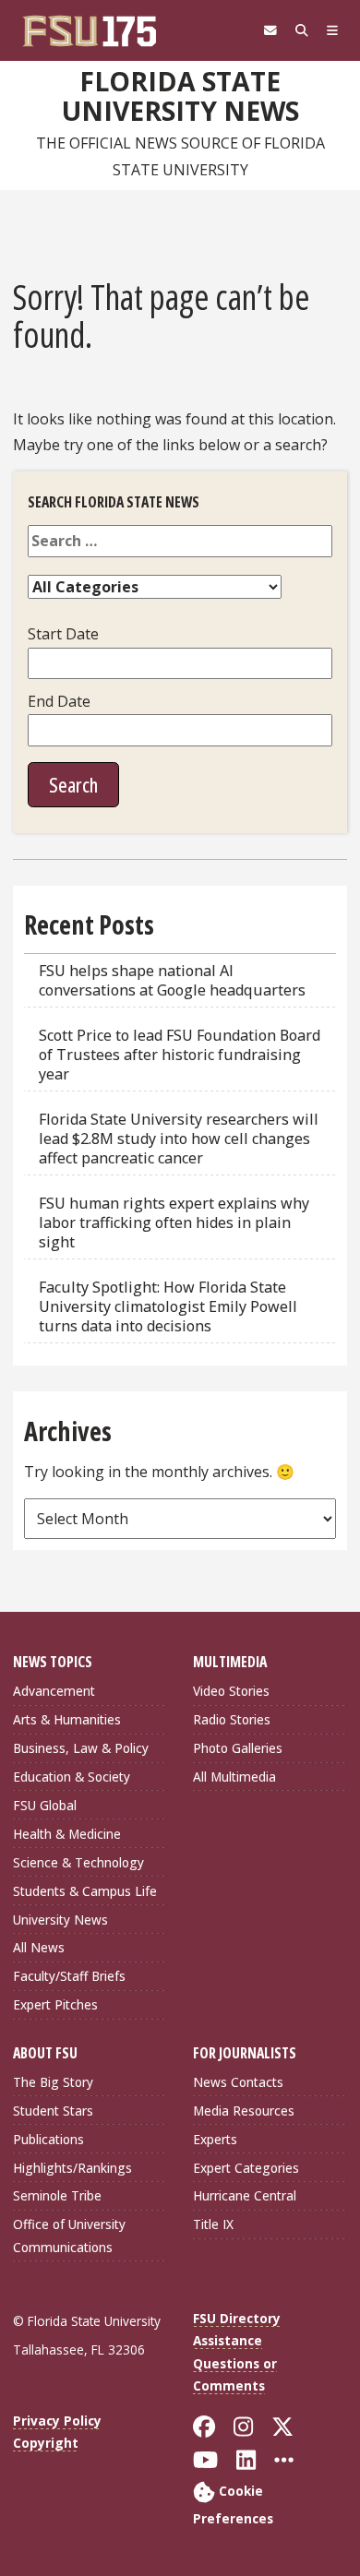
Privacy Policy (57, 2421)
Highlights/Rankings (72, 2168)
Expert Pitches (55, 2004)
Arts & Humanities (67, 1719)
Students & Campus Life (85, 1891)
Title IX (213, 2224)
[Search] (302, 30)
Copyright (46, 2443)
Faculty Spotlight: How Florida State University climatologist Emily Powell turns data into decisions (168, 1306)
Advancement (54, 1691)
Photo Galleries (238, 1748)
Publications (48, 2139)
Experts (215, 2139)
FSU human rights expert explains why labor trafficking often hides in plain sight (174, 1222)
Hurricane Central (245, 2195)
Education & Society (72, 1777)
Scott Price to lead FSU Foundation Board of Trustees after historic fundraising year (180, 1055)
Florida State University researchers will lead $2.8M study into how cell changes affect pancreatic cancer (179, 1139)
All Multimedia (234, 1777)
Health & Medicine (67, 1834)
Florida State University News (180, 96)
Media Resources (244, 2111)
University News (60, 1920)
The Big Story (53, 2082)
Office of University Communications (69, 2235)
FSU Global (45, 1805)
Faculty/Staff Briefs (69, 1976)
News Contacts (238, 2082)
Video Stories (231, 1691)
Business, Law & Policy (81, 1748)
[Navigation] (332, 30)
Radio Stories (232, 1719)
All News (39, 1947)
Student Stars (53, 2111)
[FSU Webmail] (270, 30)
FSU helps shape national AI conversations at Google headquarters (172, 980)
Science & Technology (78, 1862)
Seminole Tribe (57, 2195)
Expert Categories (246, 2168)
